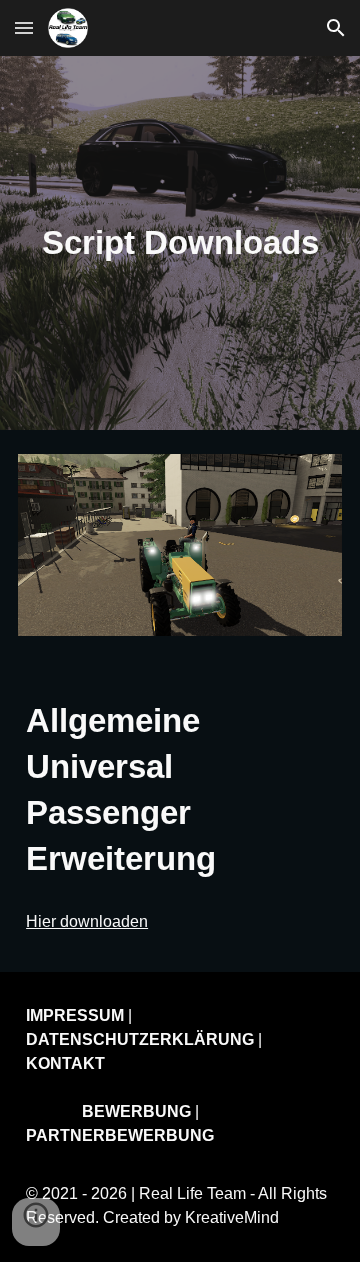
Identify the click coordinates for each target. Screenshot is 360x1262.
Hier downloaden (87, 921)
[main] (180, 243)
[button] (24, 27)
